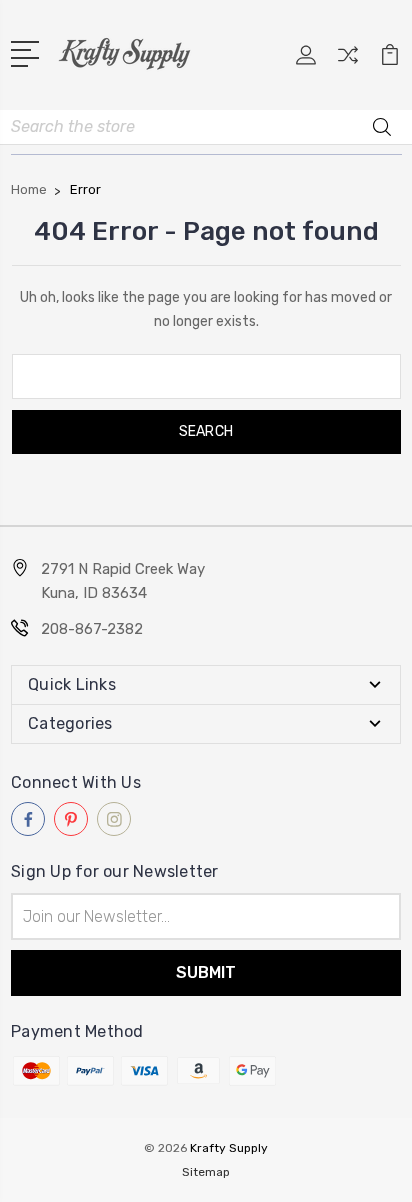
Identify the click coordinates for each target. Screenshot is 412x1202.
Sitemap (206, 1172)
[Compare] (348, 61)
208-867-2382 (92, 629)
